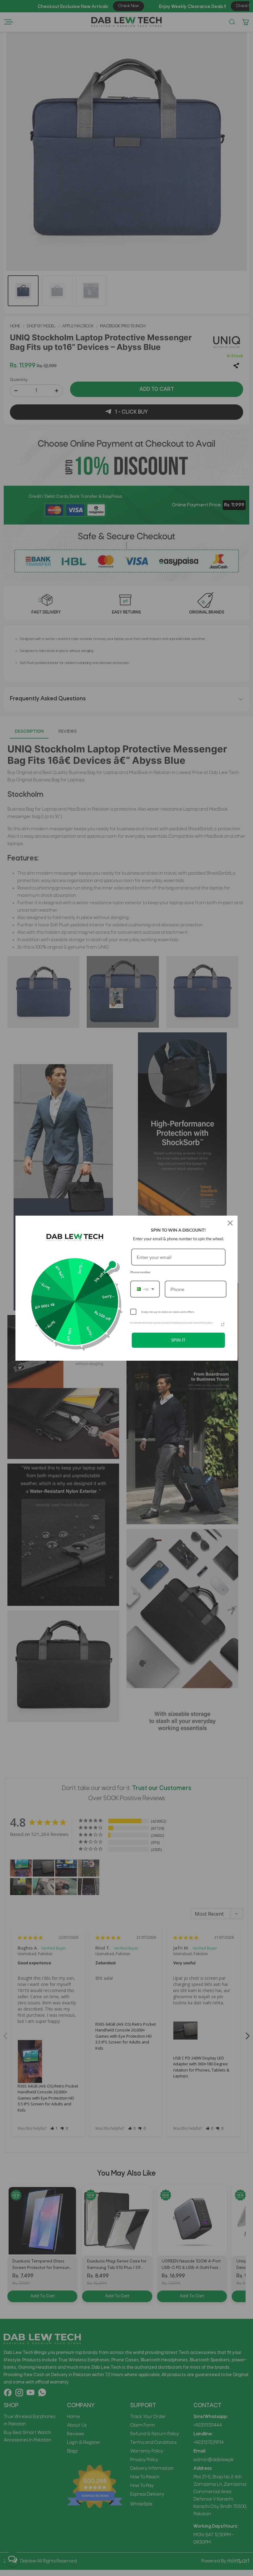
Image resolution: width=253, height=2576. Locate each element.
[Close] (230, 1223)
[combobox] (145, 1289)
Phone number (140, 1272)
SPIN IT (178, 1340)
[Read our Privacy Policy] (223, 1324)
